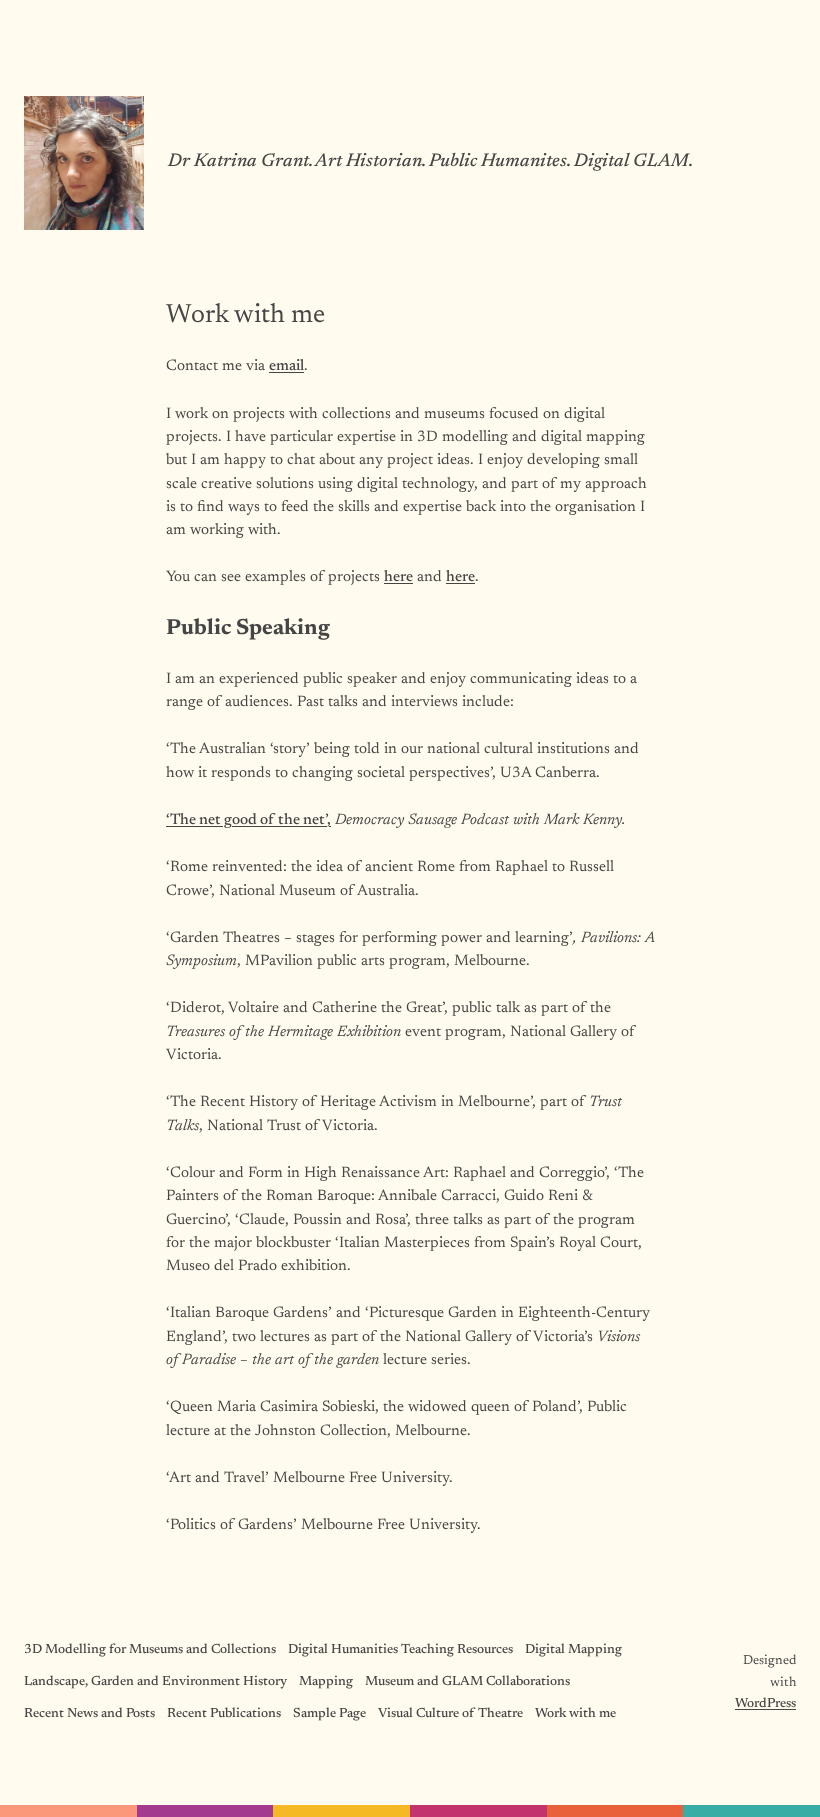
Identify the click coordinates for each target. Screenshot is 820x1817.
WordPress (765, 1704)
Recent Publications (224, 1714)
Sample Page (329, 1714)
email (286, 366)
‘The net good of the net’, (248, 820)
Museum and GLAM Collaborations (467, 1682)
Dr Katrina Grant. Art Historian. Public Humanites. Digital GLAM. (430, 162)
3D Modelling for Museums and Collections (150, 1650)
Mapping (326, 1682)
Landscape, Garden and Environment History (155, 1682)
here (398, 577)
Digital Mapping (573, 1650)
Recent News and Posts (89, 1714)
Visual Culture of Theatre (450, 1714)
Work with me (575, 1714)
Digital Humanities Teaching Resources (400, 1650)
